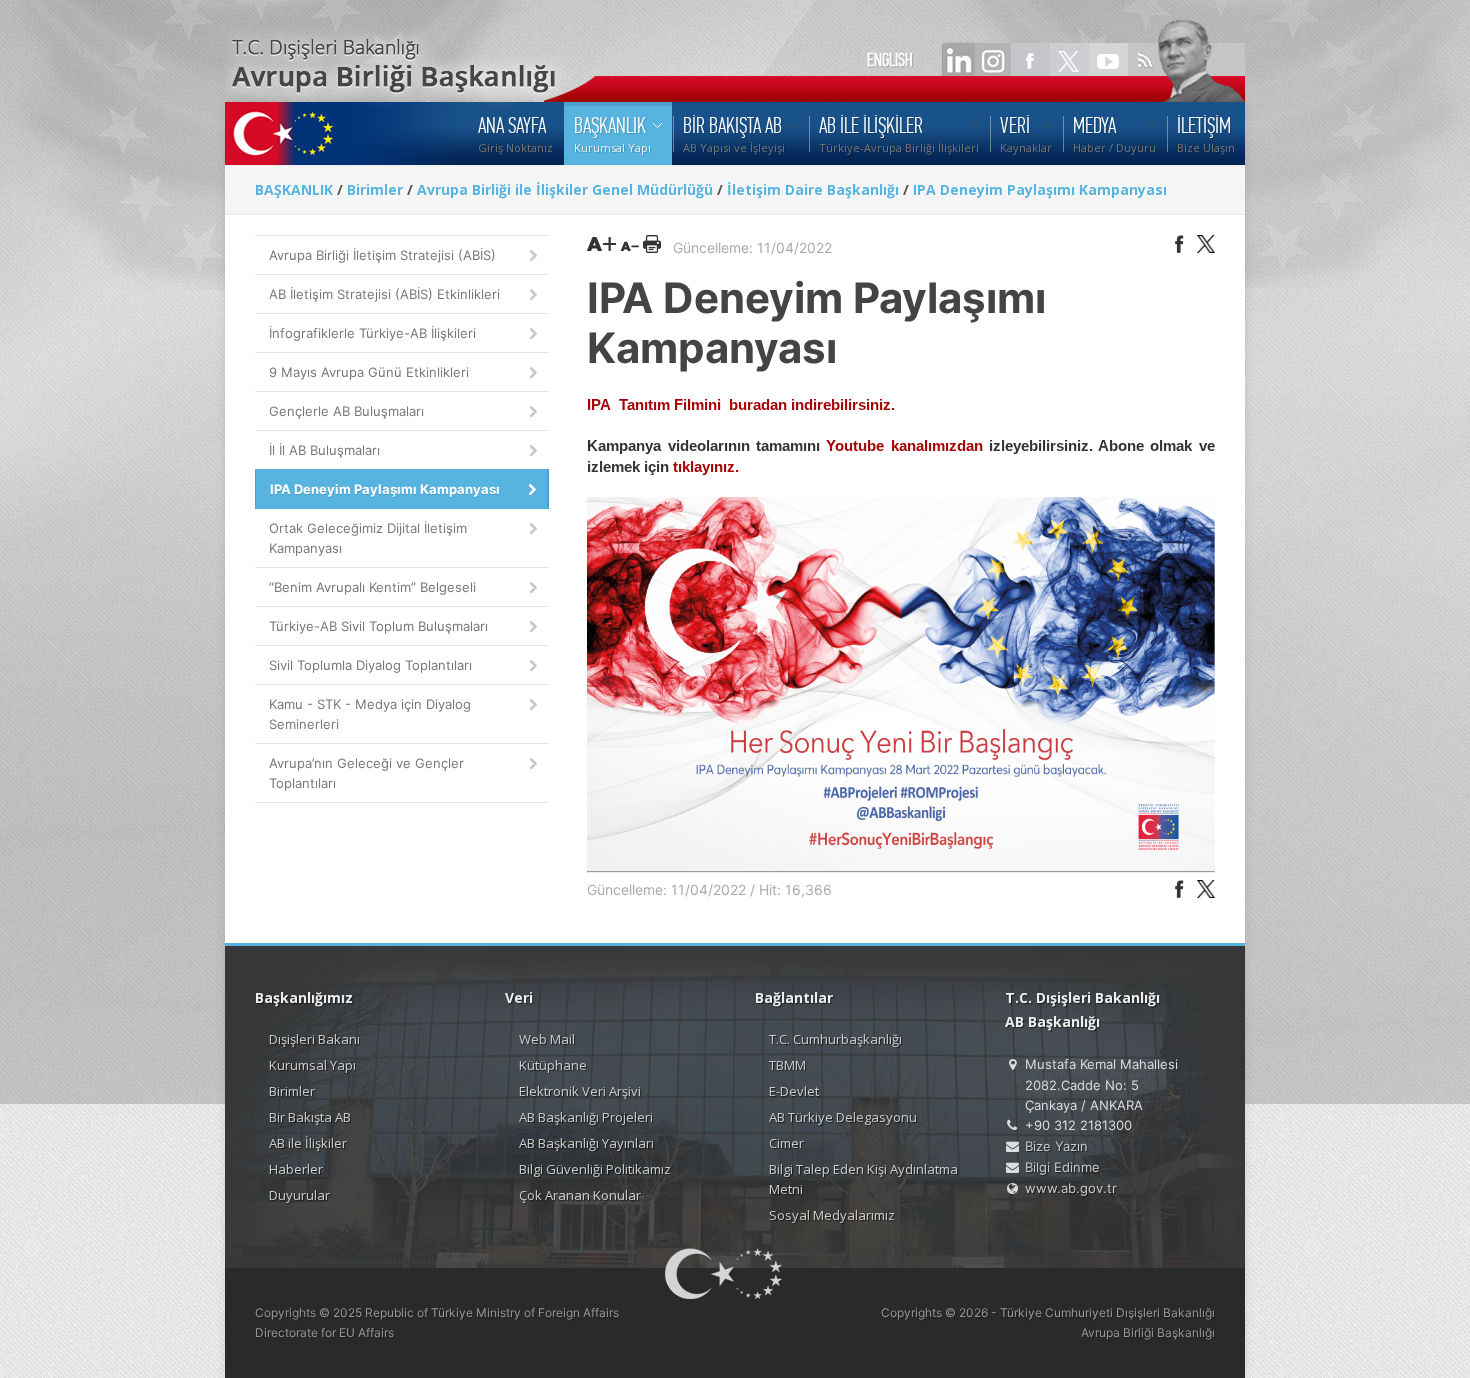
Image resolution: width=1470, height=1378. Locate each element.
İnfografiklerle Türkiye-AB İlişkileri (372, 333)
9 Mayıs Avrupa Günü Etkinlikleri (369, 372)
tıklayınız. (706, 466)
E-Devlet (794, 1091)
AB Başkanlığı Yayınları (586, 1143)
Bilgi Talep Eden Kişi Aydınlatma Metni (863, 1179)
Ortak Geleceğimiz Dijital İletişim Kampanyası (368, 538)
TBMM (787, 1065)
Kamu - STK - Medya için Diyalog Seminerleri (370, 714)
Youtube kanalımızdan (904, 445)
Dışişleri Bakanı (314, 1039)
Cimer (786, 1143)
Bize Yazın (1056, 1146)
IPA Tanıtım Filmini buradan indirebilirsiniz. (741, 404)
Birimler (375, 189)
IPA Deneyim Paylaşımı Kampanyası (1040, 189)
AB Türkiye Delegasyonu (843, 1117)
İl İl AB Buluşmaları (324, 450)
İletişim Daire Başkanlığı (813, 189)
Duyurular (299, 1195)
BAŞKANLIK (294, 189)
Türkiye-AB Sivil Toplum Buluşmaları (378, 626)
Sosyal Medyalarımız (832, 1215)
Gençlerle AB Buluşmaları (346, 411)
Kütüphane (553, 1065)
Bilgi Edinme (1062, 1167)
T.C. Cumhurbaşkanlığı (835, 1039)
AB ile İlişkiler (308, 1143)
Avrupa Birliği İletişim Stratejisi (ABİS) (382, 255)
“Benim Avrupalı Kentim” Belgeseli (372, 587)
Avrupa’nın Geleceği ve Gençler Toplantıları (366, 773)
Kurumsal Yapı (312, 1065)
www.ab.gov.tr (1071, 1188)
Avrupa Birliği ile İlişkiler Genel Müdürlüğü (565, 189)
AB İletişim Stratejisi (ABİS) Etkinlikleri (384, 294)
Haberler (296, 1169)
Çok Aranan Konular (580, 1195)
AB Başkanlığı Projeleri (586, 1117)
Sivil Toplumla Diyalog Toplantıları (370, 665)
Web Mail (547, 1039)
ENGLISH (890, 60)
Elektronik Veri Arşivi (580, 1091)
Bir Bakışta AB (310, 1117)
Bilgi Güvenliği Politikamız (595, 1169)
